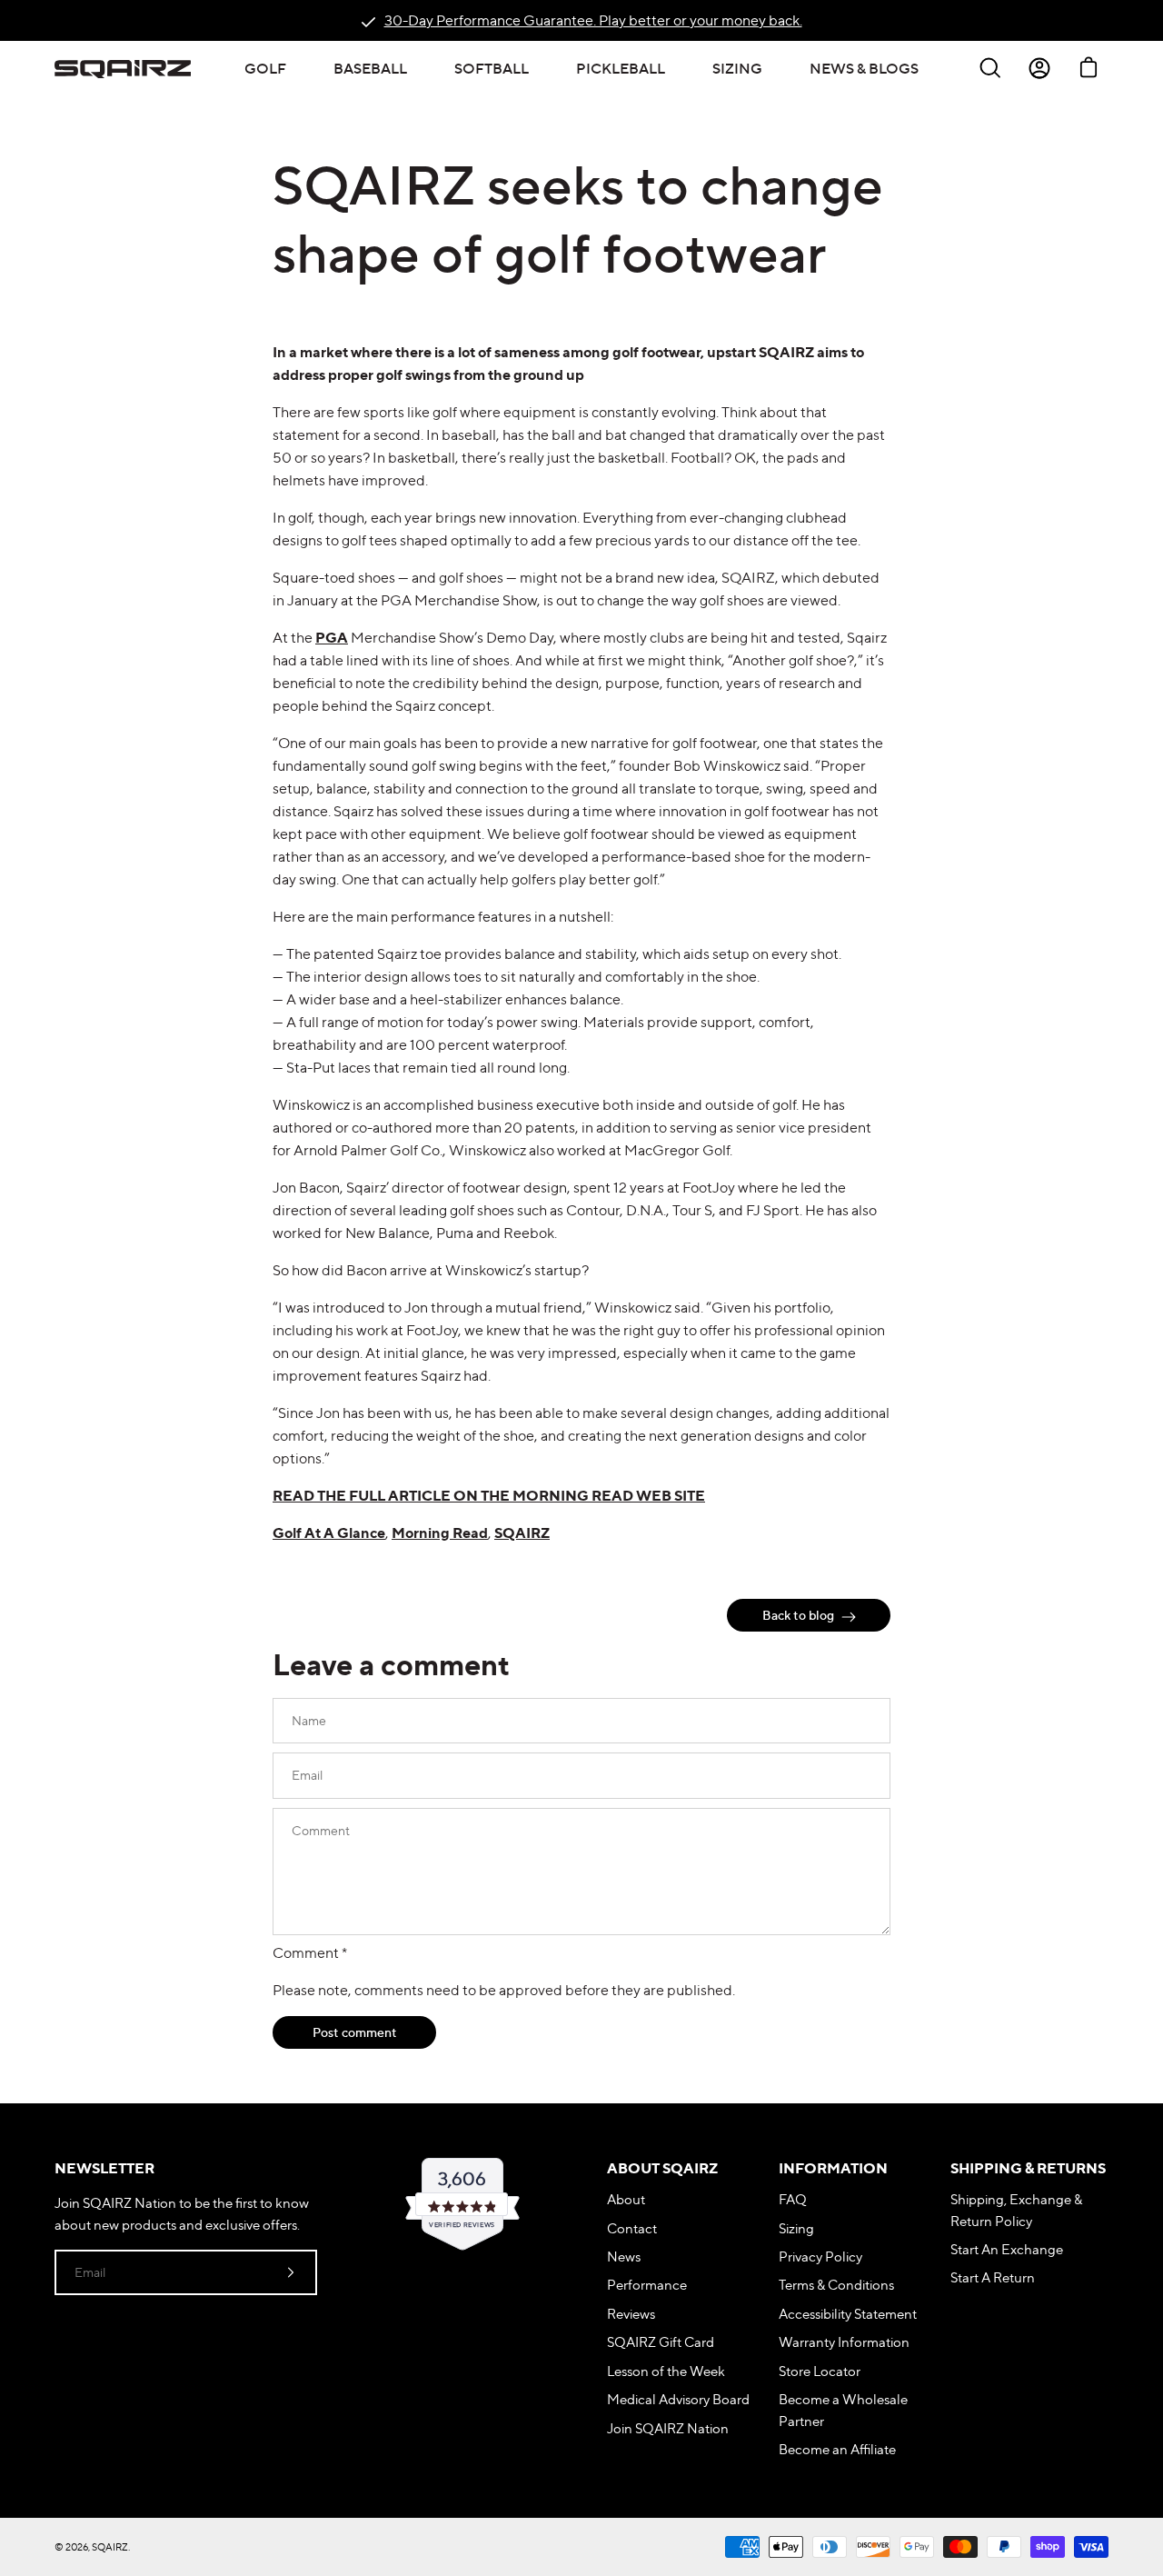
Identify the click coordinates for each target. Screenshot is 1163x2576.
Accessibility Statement (848, 2314)
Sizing (796, 2228)
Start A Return (993, 2277)
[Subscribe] (291, 2272)
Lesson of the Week (666, 2371)
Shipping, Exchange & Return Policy (1016, 2210)
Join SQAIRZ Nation (668, 2428)
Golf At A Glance (329, 1533)
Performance (647, 2285)
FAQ (793, 2199)
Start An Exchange (1007, 2249)
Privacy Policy (820, 2256)
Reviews (631, 2314)
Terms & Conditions (836, 2285)
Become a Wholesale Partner (843, 2410)
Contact (632, 2228)
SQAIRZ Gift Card (661, 2342)
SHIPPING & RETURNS (1028, 2168)
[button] (265, 68)
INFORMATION (833, 2168)
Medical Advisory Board (678, 2399)
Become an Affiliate (837, 2449)
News (624, 2256)
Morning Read (440, 1533)
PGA (332, 637)
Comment (310, 1952)
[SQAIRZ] (123, 68)
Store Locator (820, 2371)
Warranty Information (844, 2342)
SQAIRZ (522, 1533)
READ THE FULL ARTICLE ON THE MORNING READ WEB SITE (489, 1495)
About (626, 2199)
